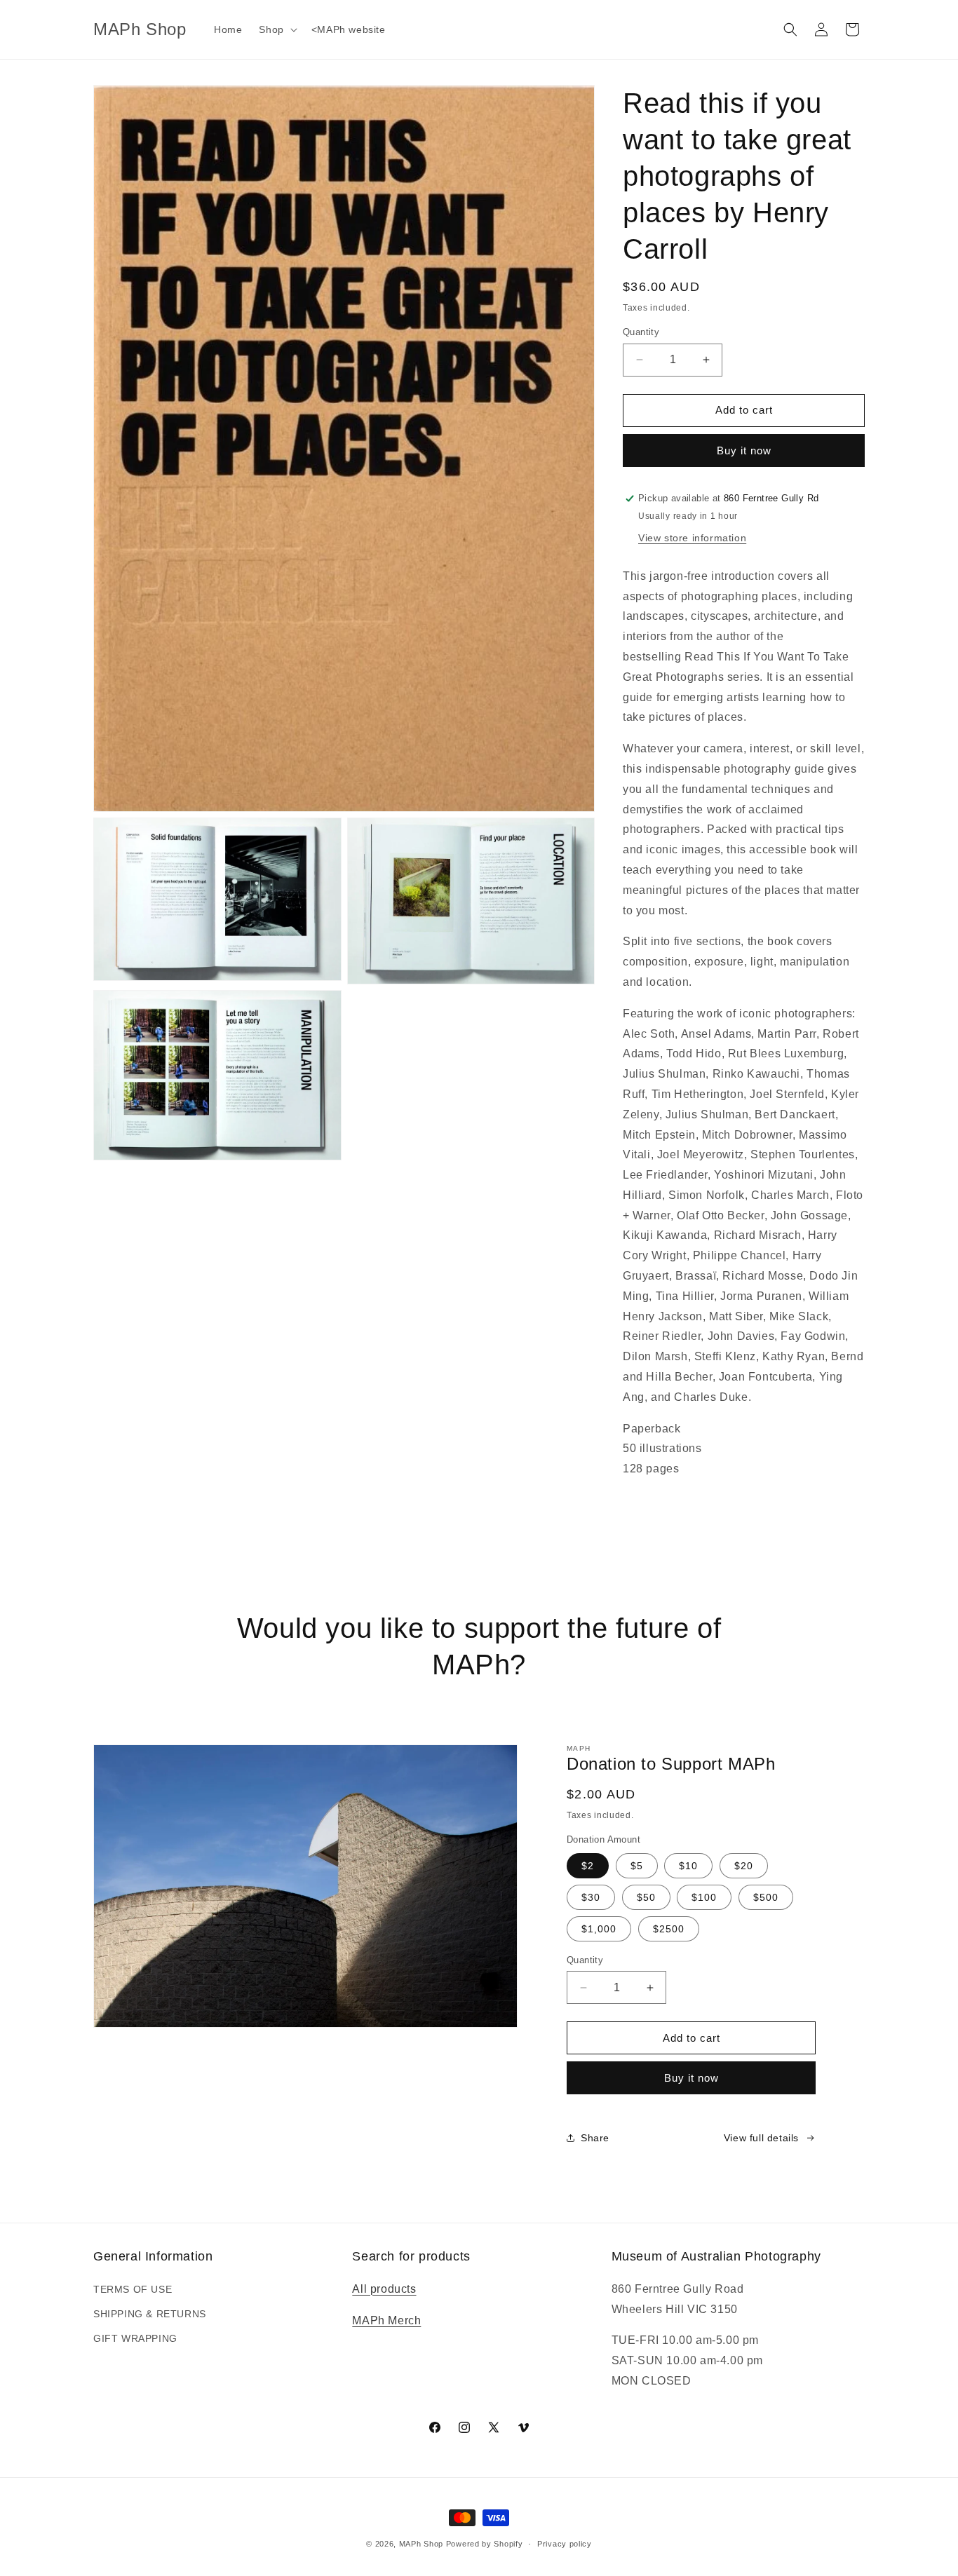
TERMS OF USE (133, 2289)
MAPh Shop (421, 2544)
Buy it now (744, 450)
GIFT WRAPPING (135, 2338)
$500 (766, 1897)
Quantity (641, 332)
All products (384, 2289)
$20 (744, 1866)
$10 (688, 1866)
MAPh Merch (386, 2320)
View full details (761, 2138)
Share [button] (595, 2138)
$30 (591, 1897)
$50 (646, 1897)
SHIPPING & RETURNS (150, 2314)
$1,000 (599, 1929)
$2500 (669, 1929)
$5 (637, 1866)
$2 (588, 1866)
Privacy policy (565, 2544)
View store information (692, 538)
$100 (704, 1897)
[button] (276, 29)
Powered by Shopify (485, 2544)
